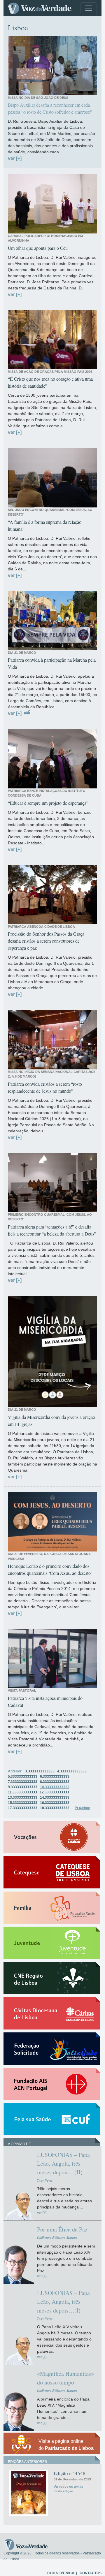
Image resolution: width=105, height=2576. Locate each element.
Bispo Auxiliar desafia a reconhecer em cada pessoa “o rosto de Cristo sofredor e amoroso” (50, 108)
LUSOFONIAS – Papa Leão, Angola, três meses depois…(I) (63, 2302)
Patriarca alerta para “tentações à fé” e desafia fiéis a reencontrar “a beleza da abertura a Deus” (52, 1230)
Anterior (15, 1771)
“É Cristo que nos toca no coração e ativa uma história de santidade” (50, 382)
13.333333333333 (23, 1797)
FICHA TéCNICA (61, 2573)
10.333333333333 (55, 1787)
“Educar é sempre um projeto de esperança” (48, 803)
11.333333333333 (22, 1792)
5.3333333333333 (23, 1777)
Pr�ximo (82, 1808)
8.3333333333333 (55, 1782)
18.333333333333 (55, 1808)
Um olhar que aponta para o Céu (38, 248)
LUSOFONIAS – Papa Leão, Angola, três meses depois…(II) (63, 2163)
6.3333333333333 (55, 1777)
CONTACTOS (91, 2573)
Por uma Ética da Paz (62, 2229)
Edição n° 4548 (70, 2473)
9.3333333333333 (23, 1787)
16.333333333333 (55, 1803)
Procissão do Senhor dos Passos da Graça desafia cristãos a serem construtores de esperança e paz (46, 941)
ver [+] (15, 158)
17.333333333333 (23, 1808)
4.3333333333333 (72, 1771)
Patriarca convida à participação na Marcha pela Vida (52, 663)
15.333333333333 (23, 1803)
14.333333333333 (55, 1797)
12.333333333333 (54, 1792)
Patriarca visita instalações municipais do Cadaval (45, 1701)
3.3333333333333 (40, 1771)
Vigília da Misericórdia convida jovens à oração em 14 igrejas (51, 1420)
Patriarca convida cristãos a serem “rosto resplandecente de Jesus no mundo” (45, 1087)
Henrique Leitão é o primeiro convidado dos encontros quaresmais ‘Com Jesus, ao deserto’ (50, 1569)
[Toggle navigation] (89, 8)
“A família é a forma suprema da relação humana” (45, 525)
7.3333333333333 (23, 1782)
